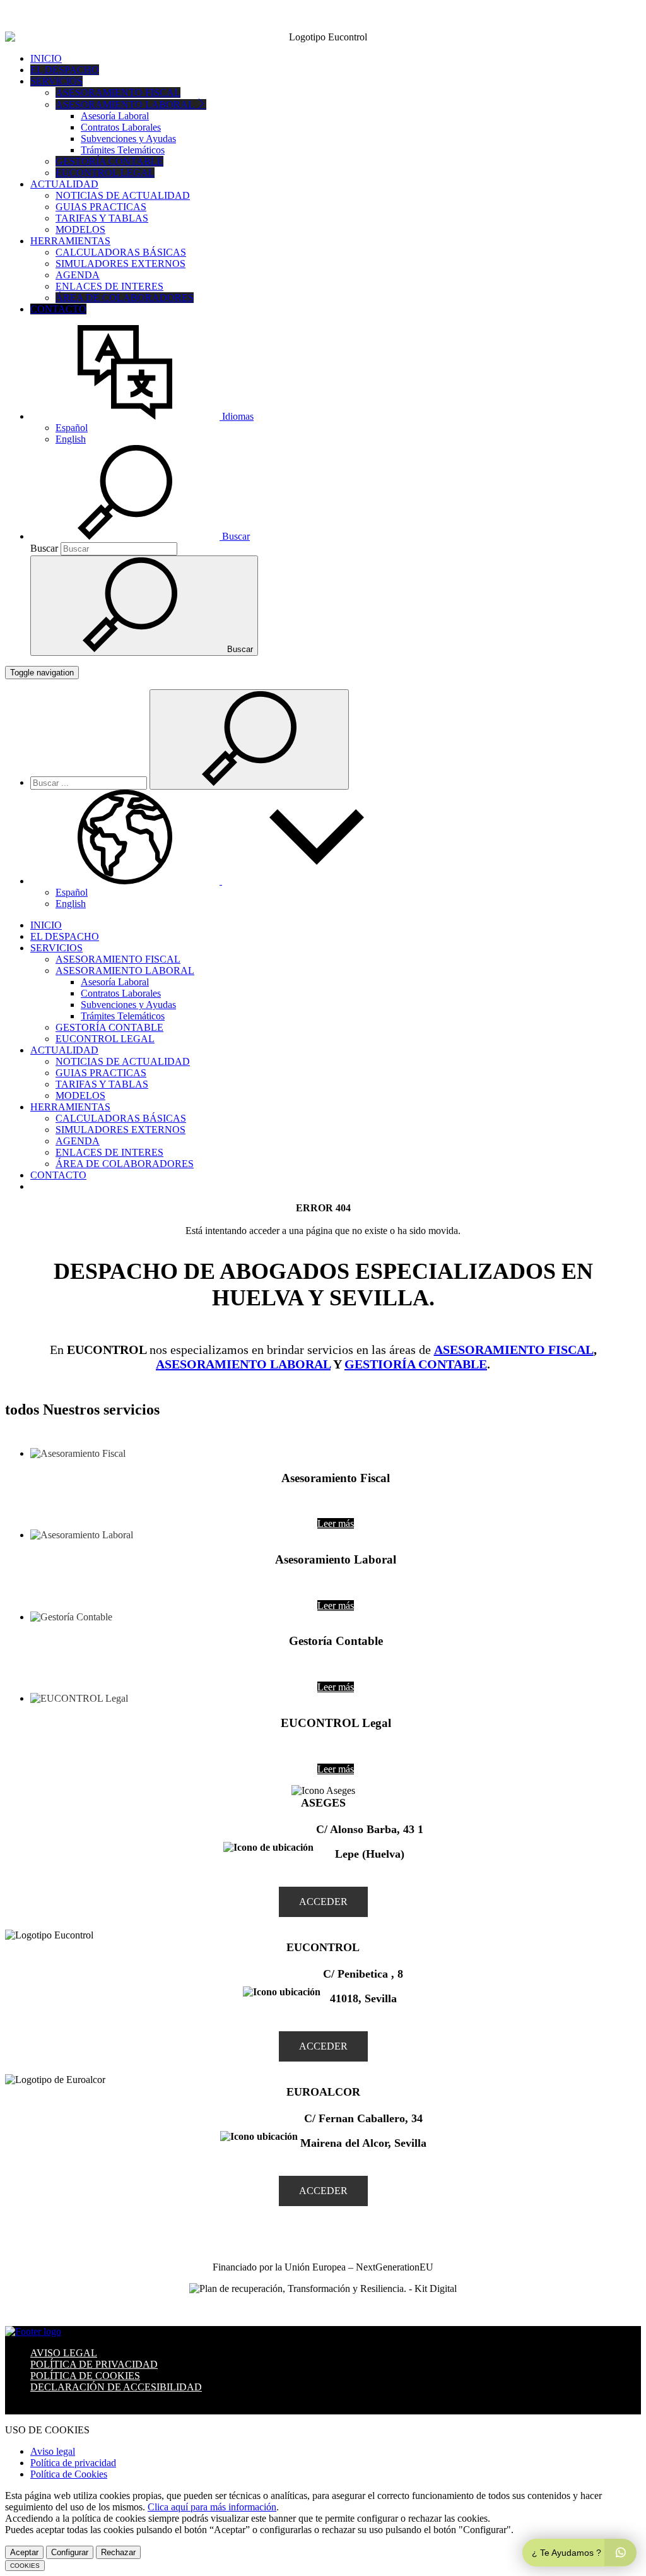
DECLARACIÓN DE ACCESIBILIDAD (116, 2387)
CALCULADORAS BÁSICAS (121, 252)
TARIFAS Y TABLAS (102, 218)
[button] (142, 416)
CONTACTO (58, 309)
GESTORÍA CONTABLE (109, 161)
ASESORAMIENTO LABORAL (243, 1364)
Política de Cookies (69, 2474)
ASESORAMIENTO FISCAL (118, 92)
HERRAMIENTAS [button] (70, 241)
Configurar (70, 2552)
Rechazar (118, 2552)
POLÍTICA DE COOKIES (85, 2376)
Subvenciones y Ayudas (128, 139)
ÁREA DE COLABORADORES (125, 298)
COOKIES (25, 2566)
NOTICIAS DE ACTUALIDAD (123, 195)
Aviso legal (53, 2451)
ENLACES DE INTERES (109, 286)
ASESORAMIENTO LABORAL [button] (126, 104)
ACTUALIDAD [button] (64, 184)
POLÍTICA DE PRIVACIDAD (94, 2364)
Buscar (44, 548)
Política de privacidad (73, 2463)
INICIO (46, 58)
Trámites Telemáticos (123, 150)
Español (72, 428)
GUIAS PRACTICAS (101, 207)
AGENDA (78, 275)
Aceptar (24, 2552)
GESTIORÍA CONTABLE (416, 1364)
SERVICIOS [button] (56, 81)
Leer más (336, 1523)
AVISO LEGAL (64, 2353)
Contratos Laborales (121, 127)
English (71, 439)
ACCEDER (323, 1902)
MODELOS (80, 229)
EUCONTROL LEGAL (105, 173)
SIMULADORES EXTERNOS (120, 264)
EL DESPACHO (65, 70)
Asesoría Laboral (115, 116)
